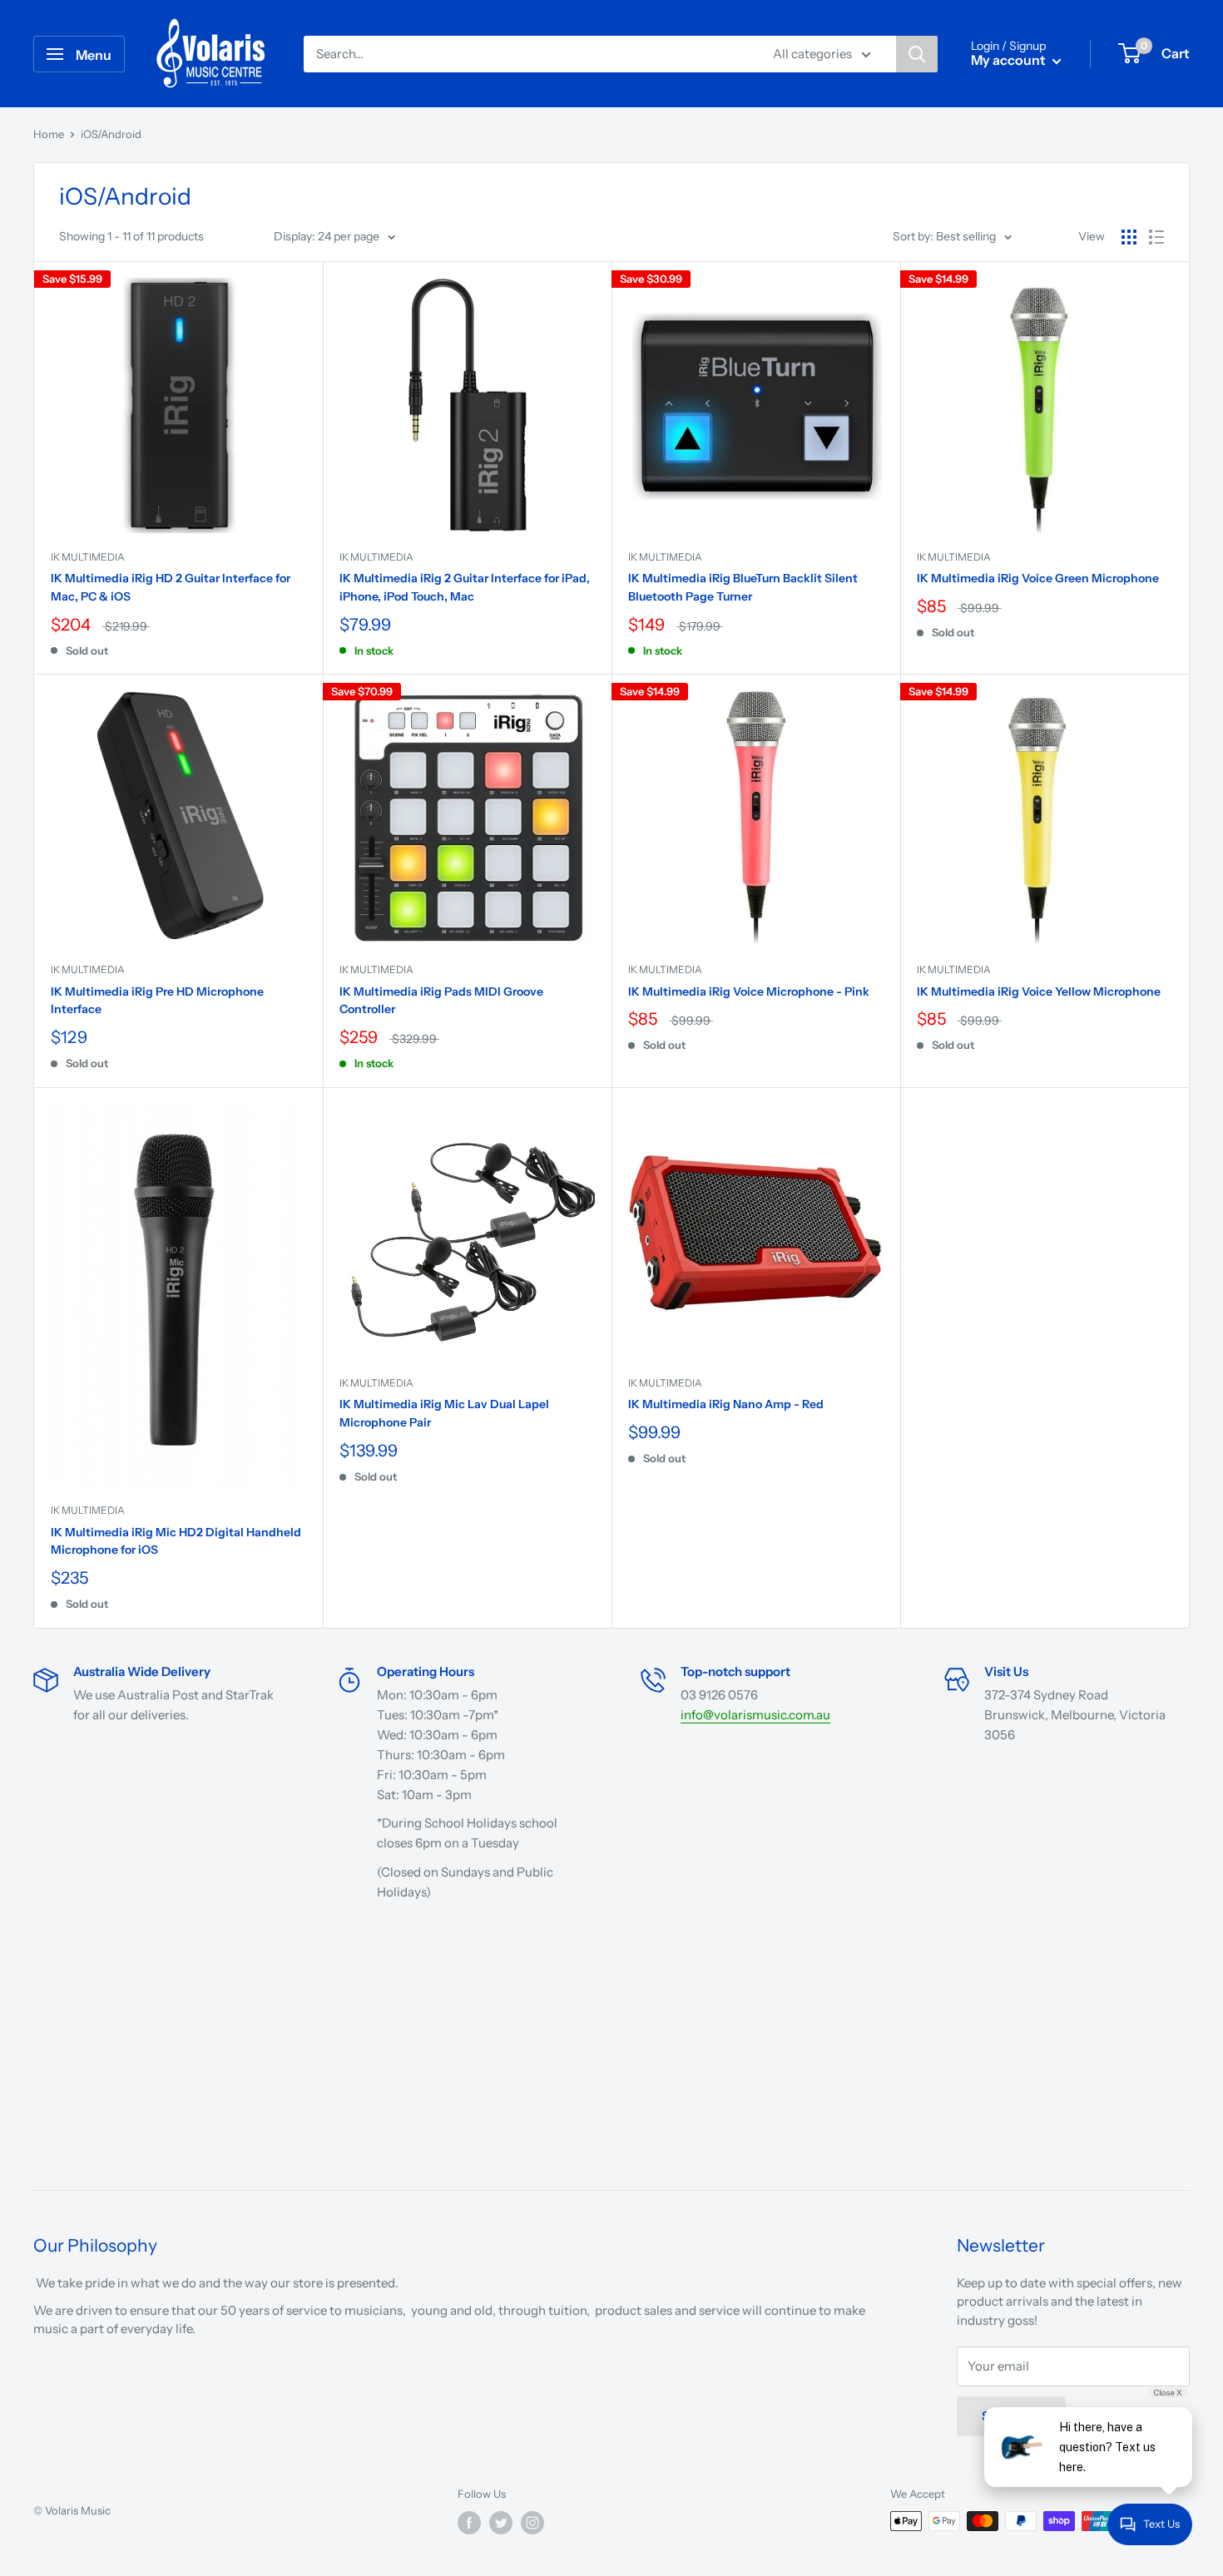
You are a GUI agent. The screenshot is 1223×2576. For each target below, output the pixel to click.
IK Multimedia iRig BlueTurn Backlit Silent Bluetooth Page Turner (743, 587)
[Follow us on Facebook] (469, 2523)
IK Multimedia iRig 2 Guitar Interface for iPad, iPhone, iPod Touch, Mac (465, 587)
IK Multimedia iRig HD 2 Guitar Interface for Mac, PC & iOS (171, 587)
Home (49, 134)
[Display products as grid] (1129, 237)
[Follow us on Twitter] (501, 2523)
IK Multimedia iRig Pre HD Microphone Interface (157, 1001)
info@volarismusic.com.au (755, 1715)
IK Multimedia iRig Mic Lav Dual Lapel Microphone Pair (444, 1413)
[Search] (917, 54)
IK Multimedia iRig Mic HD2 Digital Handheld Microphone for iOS (176, 1541)
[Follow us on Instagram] (532, 2523)
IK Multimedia (88, 557)
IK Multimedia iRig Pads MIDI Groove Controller (441, 1001)
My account (1010, 60)
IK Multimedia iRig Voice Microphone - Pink (749, 991)
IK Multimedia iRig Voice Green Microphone (1038, 578)
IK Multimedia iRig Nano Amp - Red (726, 1404)
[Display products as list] (1156, 237)
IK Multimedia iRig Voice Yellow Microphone (1039, 991)
